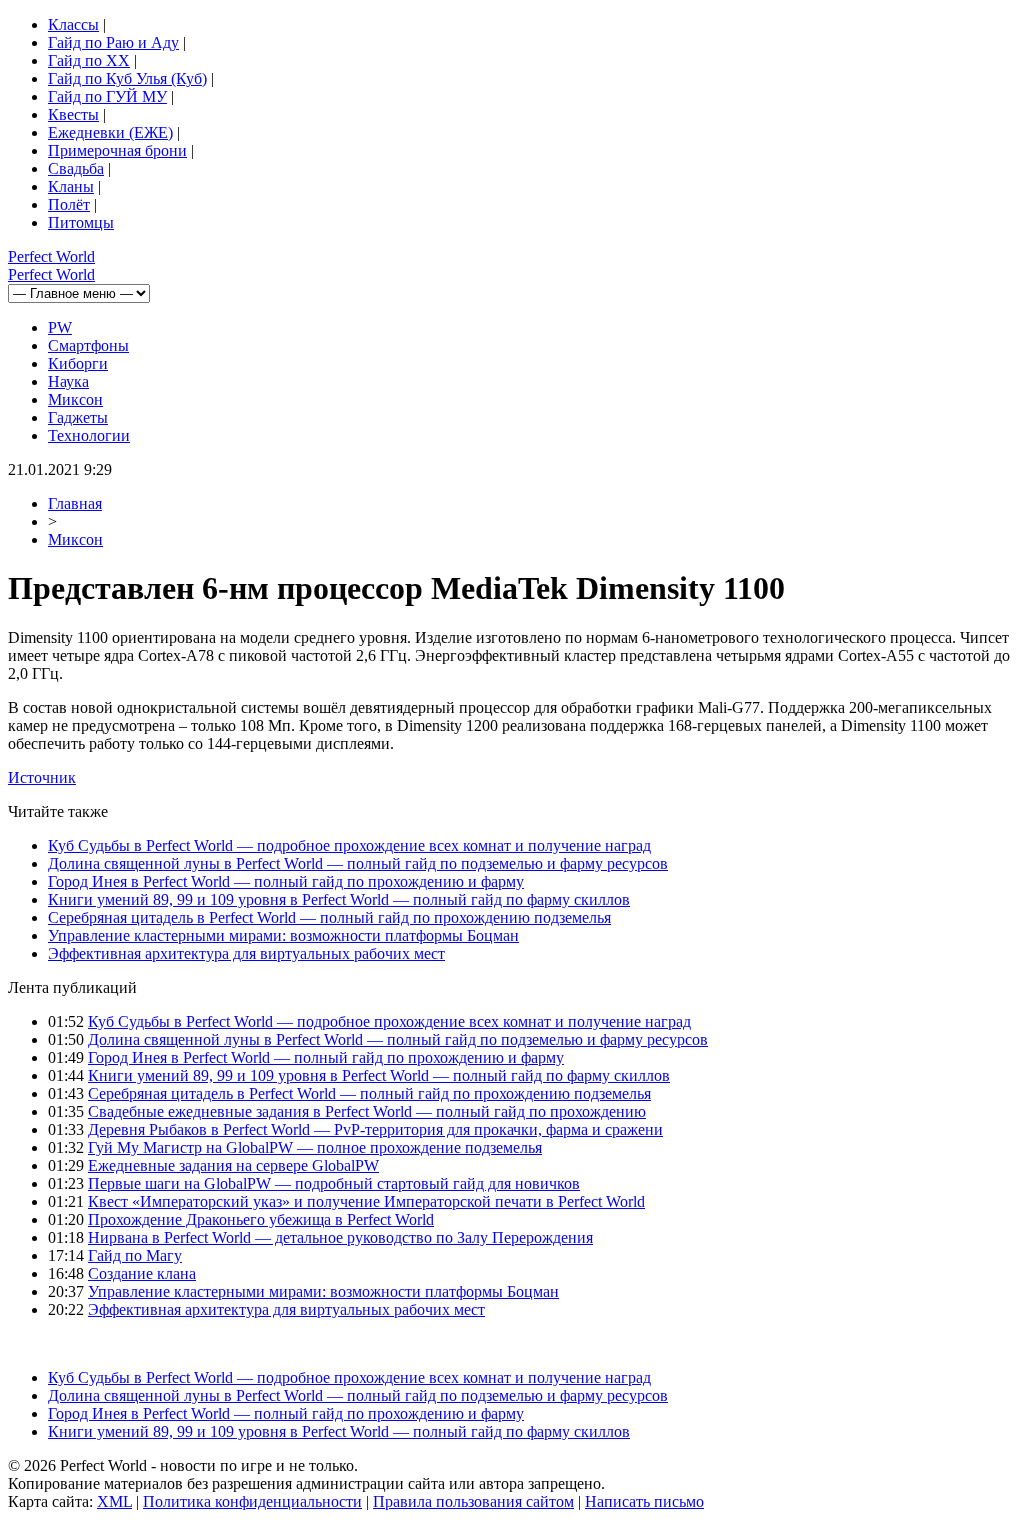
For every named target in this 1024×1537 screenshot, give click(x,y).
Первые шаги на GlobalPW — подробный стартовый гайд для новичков (334, 1183)
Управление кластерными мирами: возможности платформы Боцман (283, 935)
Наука (68, 381)
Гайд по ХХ (89, 60)
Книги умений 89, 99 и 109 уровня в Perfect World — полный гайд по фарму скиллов (339, 899)
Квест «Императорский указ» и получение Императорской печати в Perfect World (366, 1201)
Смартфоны (88, 345)
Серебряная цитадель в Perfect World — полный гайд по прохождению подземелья (329, 917)
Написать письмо (644, 1501)
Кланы (71, 186)
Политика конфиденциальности (252, 1501)
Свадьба (76, 168)
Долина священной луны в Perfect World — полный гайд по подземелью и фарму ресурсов (358, 863)
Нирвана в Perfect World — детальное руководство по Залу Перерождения (340, 1237)
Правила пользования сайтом (473, 1501)
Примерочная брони (117, 150)
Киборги (78, 363)
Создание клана (142, 1273)
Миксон (75, 399)
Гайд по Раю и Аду (113, 42)
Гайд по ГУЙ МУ (107, 96)
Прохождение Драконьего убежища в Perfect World (261, 1219)
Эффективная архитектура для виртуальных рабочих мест (246, 953)
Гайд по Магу (135, 1255)
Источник (42, 777)
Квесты (73, 114)
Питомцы (81, 222)
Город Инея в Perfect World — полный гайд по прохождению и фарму (286, 881)
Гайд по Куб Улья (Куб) (127, 78)
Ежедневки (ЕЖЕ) (110, 132)
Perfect (51, 256)
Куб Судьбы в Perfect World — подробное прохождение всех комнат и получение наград (349, 845)
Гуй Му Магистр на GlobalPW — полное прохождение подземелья (315, 1147)
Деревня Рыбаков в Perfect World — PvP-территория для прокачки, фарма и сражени (375, 1129)
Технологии (89, 435)
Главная (75, 503)
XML (114, 1501)
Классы (73, 24)
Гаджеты (78, 417)
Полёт (69, 204)
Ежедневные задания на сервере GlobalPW (233, 1165)
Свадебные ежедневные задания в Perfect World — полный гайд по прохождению (367, 1111)
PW (60, 327)
